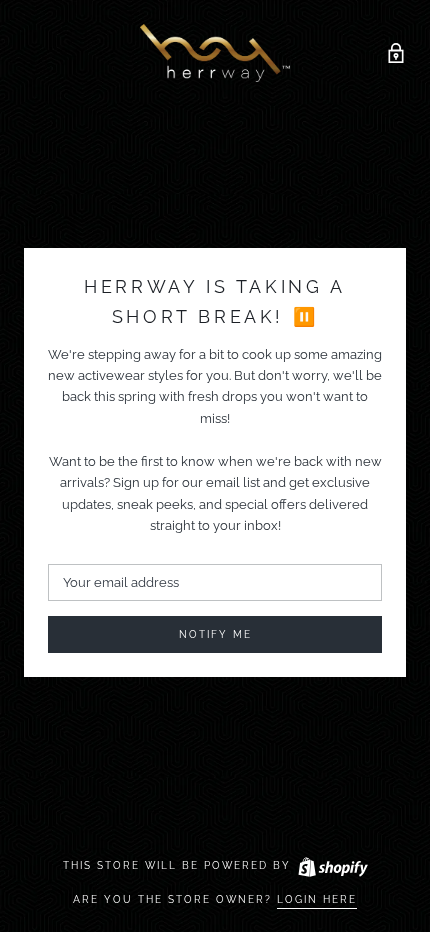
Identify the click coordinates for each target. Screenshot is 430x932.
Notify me (215, 634)
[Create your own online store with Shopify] (332, 865)
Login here (317, 899)
